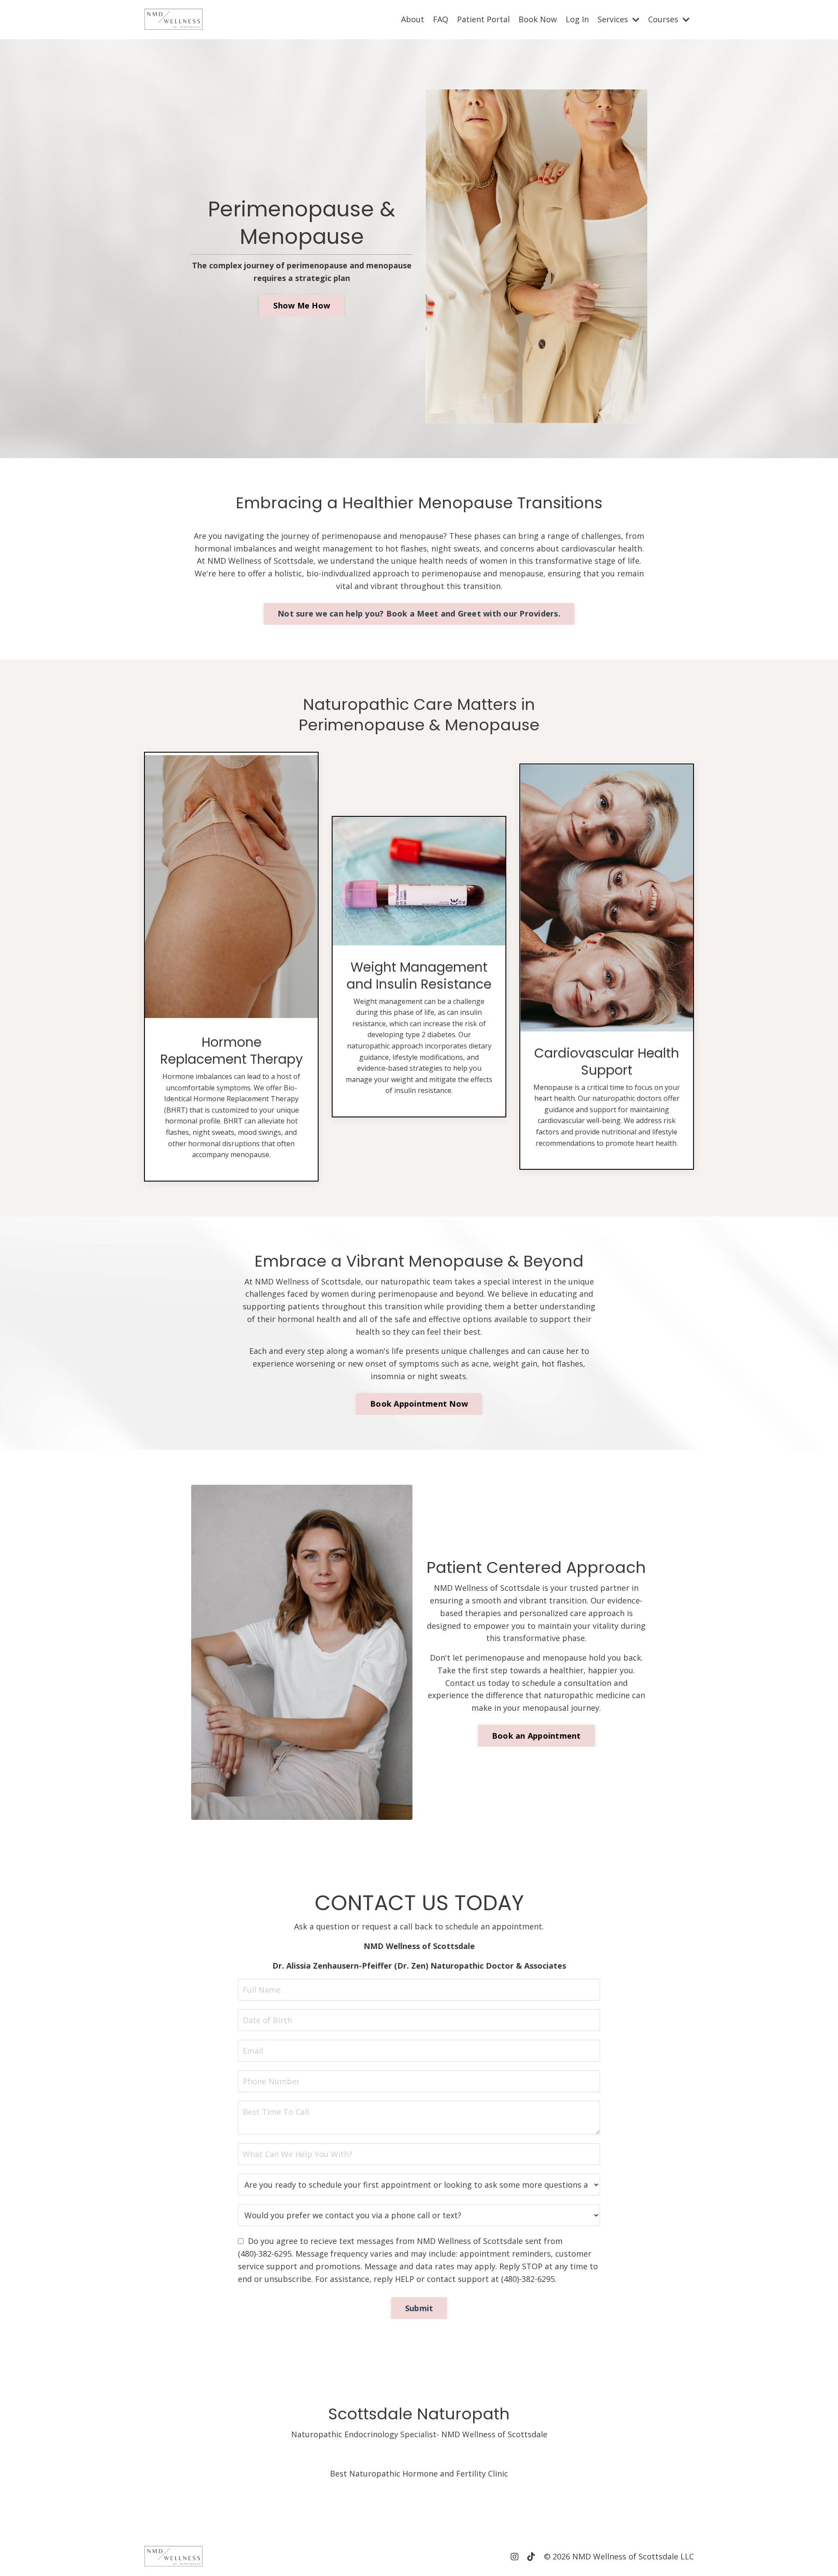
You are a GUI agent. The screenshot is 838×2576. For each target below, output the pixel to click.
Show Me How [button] (302, 305)
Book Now (538, 19)
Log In (577, 19)
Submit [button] (419, 2308)
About (413, 19)
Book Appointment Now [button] (419, 1404)
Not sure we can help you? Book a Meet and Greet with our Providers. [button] (419, 613)
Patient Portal (483, 19)
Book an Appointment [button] (536, 1736)
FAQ (441, 19)
